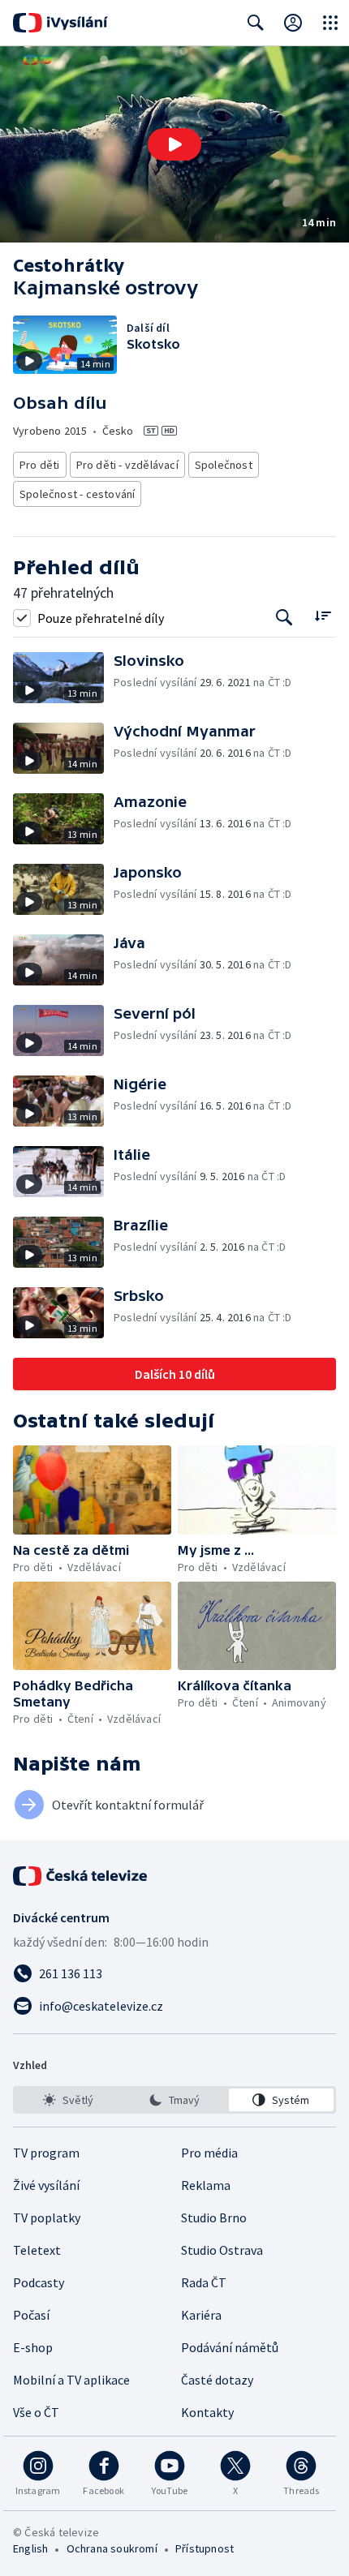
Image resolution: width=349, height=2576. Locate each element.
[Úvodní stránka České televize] (81, 1876)
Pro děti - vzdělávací (127, 465)
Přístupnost (205, 2548)
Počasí (31, 2315)
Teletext (37, 2250)
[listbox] (174, 2100)
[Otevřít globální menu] (330, 23)
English (30, 2548)
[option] (68, 2100)
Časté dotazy (217, 2380)
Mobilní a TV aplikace (71, 2380)
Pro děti (40, 465)
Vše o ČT (36, 2412)
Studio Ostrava (222, 2250)
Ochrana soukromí (112, 2548)
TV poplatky (47, 2218)
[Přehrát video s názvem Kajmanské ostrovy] (174, 144)
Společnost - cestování (77, 494)
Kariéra (201, 2315)
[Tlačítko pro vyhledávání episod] (284, 618)
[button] (174, 144)
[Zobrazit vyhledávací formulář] (256, 23)
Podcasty (39, 2282)
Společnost (224, 465)
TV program (46, 2153)
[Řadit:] (323, 616)
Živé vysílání (46, 2185)
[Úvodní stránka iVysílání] (60, 23)
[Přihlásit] (293, 23)
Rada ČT (204, 2282)
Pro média (209, 2153)
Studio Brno (214, 2218)
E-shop (33, 2347)
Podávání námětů (230, 2347)
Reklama (206, 2185)
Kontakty (207, 2412)
